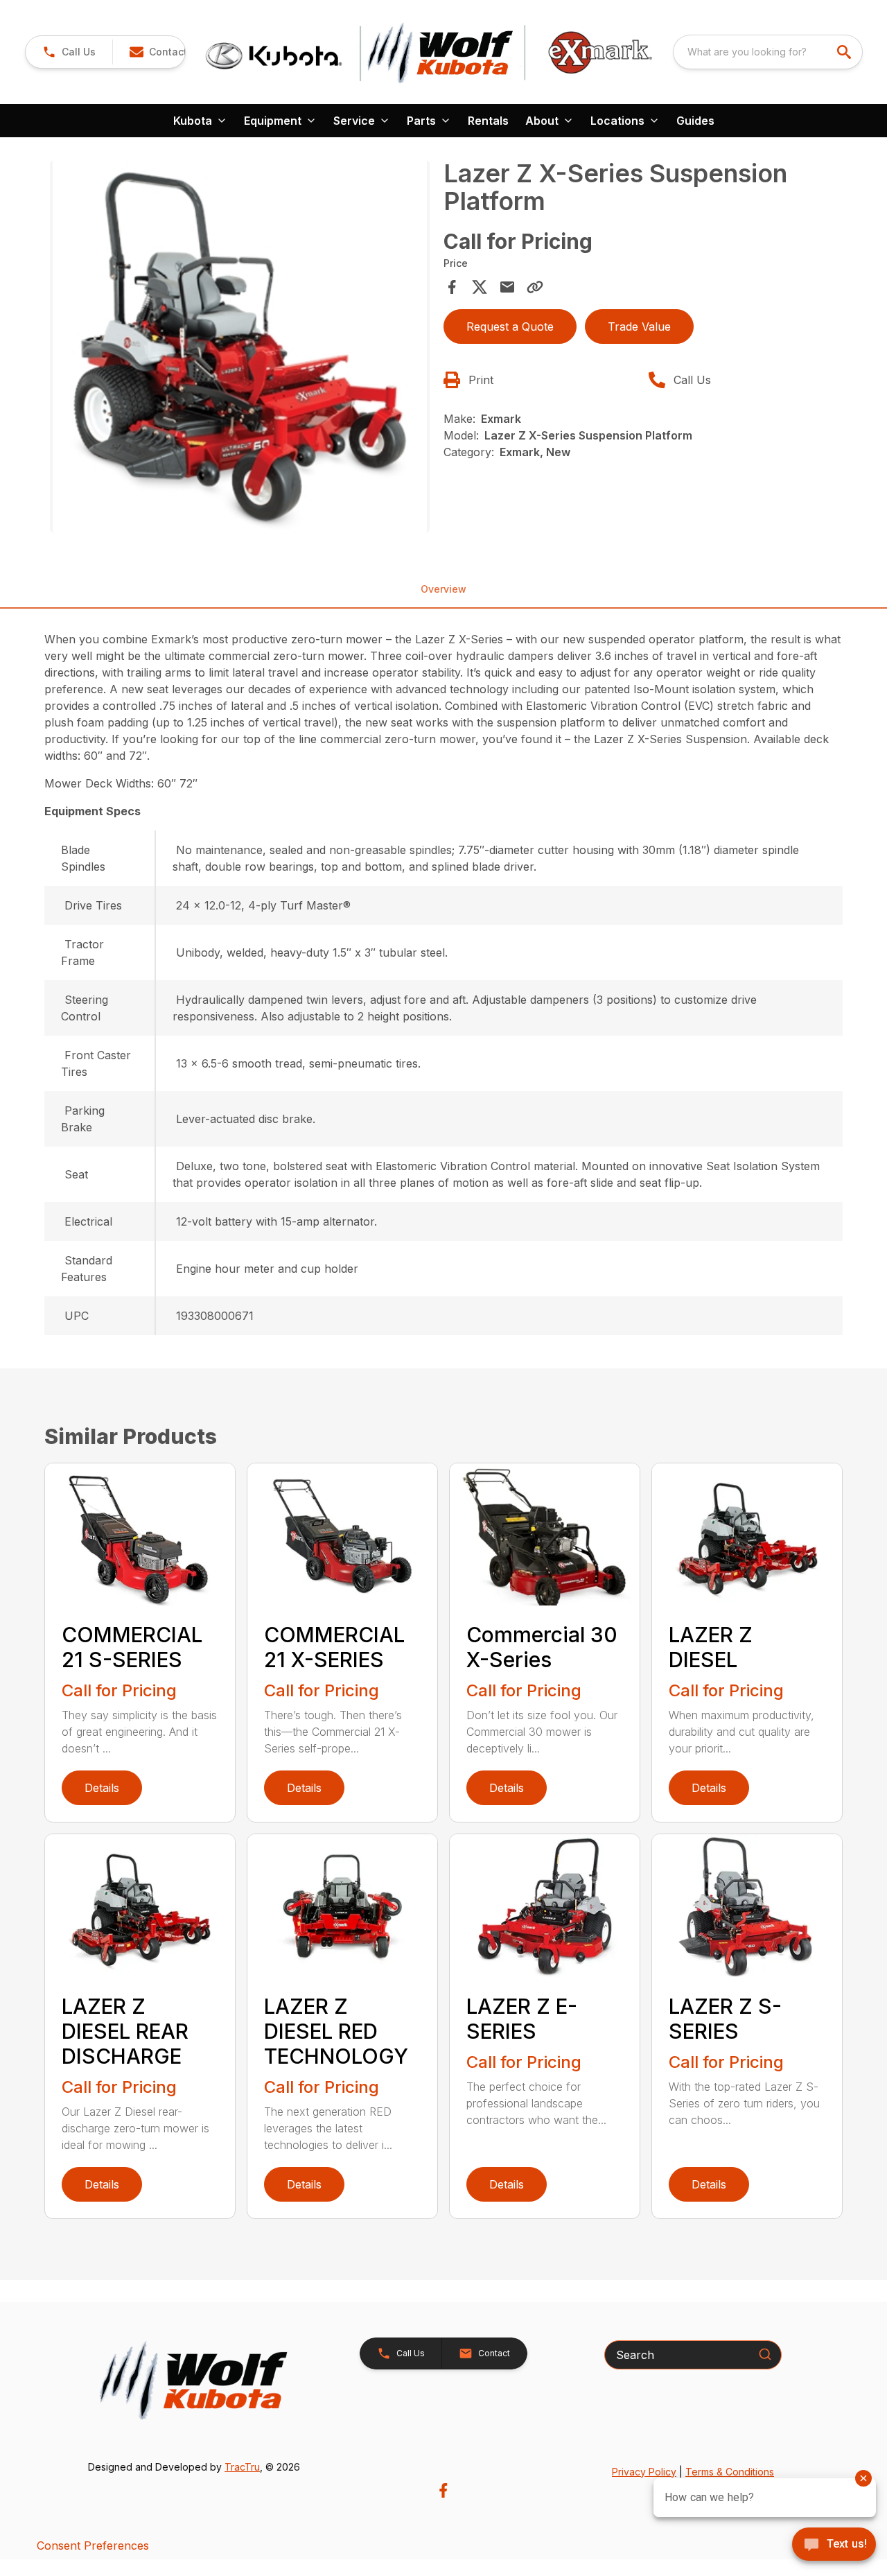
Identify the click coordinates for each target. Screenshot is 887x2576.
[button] (69, 52)
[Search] (765, 2354)
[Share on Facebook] (452, 287)
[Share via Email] (507, 287)
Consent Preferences (93, 2545)
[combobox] (768, 52)
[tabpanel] (240, 349)
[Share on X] (480, 287)
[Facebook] (443, 2490)
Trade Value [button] (639, 327)
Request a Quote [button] (510, 327)
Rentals (488, 121)
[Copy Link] (535, 287)
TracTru (242, 2467)
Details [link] (102, 1788)
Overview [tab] (443, 589)
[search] (845, 52)
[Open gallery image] (240, 347)
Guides (695, 121)
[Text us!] (834, 2545)
